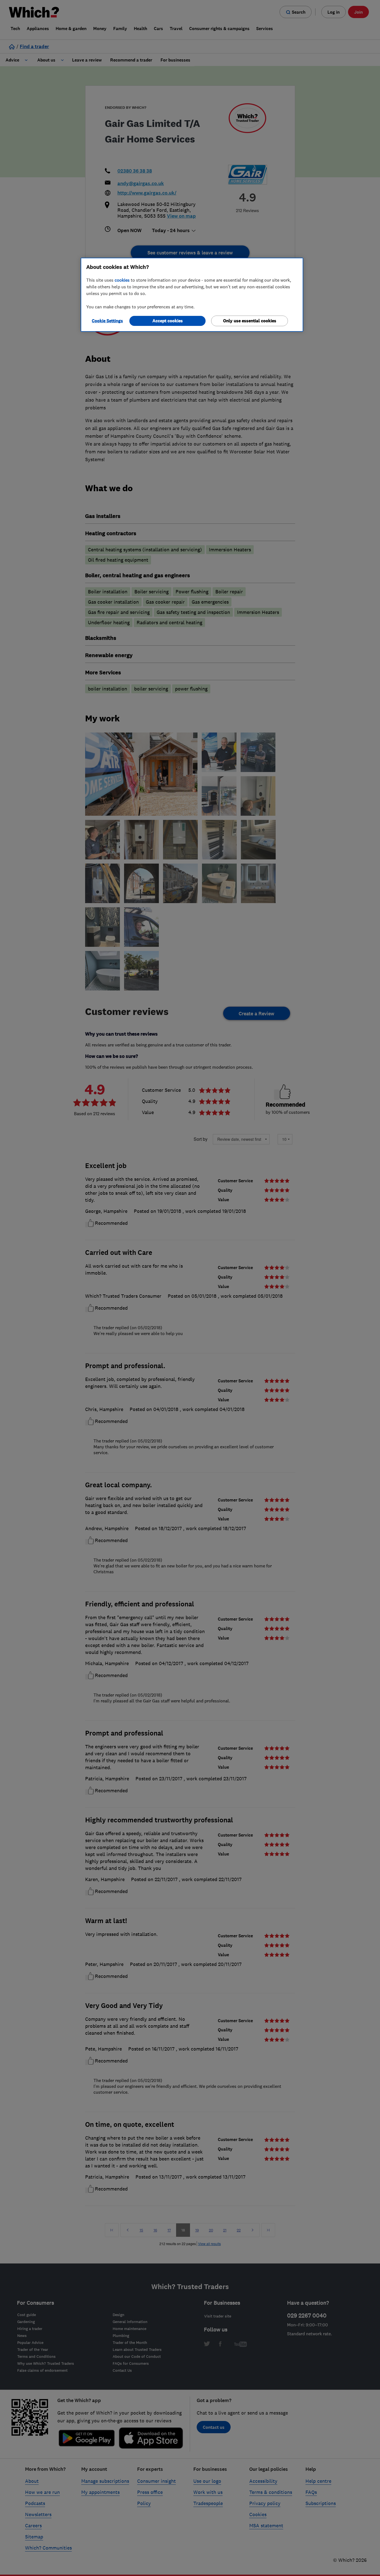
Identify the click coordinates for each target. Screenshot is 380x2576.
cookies (122, 280)
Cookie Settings (107, 321)
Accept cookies (168, 321)
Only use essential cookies (250, 321)
